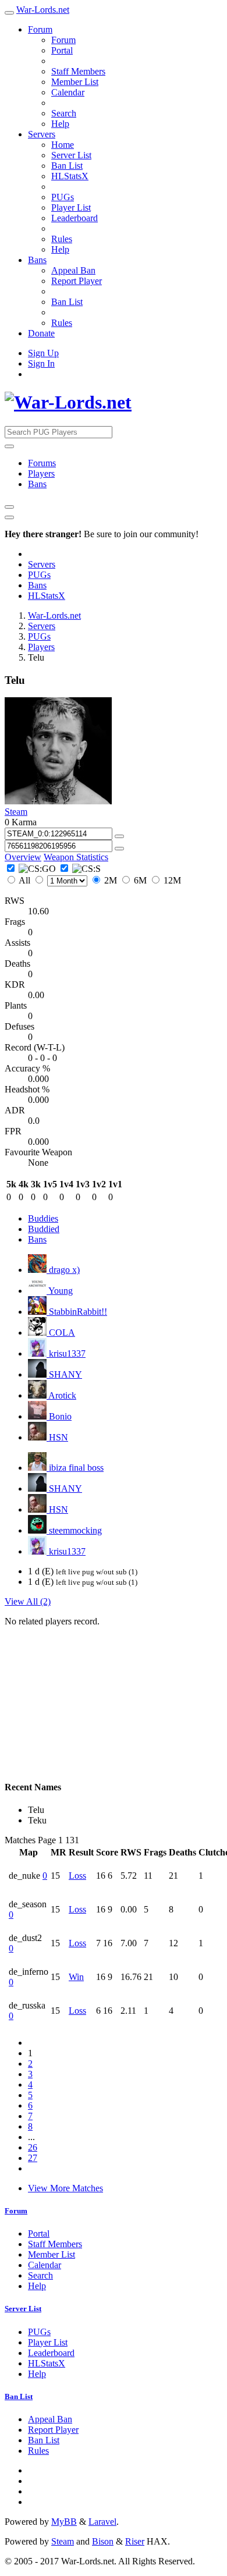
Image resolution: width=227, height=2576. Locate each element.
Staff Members (78, 71)
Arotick (61, 1395)
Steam (16, 812)
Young (60, 1291)
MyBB (64, 2522)
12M (171, 880)
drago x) (63, 1270)
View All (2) (28, 1601)
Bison (103, 2541)
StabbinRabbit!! (77, 1312)
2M (111, 880)
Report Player (77, 281)
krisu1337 (66, 1353)
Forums (42, 463)
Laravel (102, 2522)
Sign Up (43, 353)
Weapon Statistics (76, 857)
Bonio (59, 1416)
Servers (42, 134)
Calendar (68, 92)
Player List (71, 207)
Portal (62, 50)
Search (64, 113)
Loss (77, 1876)
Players (41, 473)
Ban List (67, 166)
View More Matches (65, 2188)
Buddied (44, 1229)
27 (33, 2158)
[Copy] (119, 836)
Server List (71, 155)
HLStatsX (70, 176)
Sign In (41, 363)
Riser (135, 2541)
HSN (57, 1437)
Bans (37, 260)
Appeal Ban (73, 270)
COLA (61, 1333)
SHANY (64, 1374)
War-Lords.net (43, 10)
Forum (40, 29)
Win (76, 1977)
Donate (41, 333)
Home (63, 145)
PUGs (63, 197)
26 (33, 2147)
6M (140, 880)
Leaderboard (75, 218)
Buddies (43, 1218)
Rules (62, 239)
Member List (75, 82)
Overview (23, 857)
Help (60, 124)
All (25, 880)
